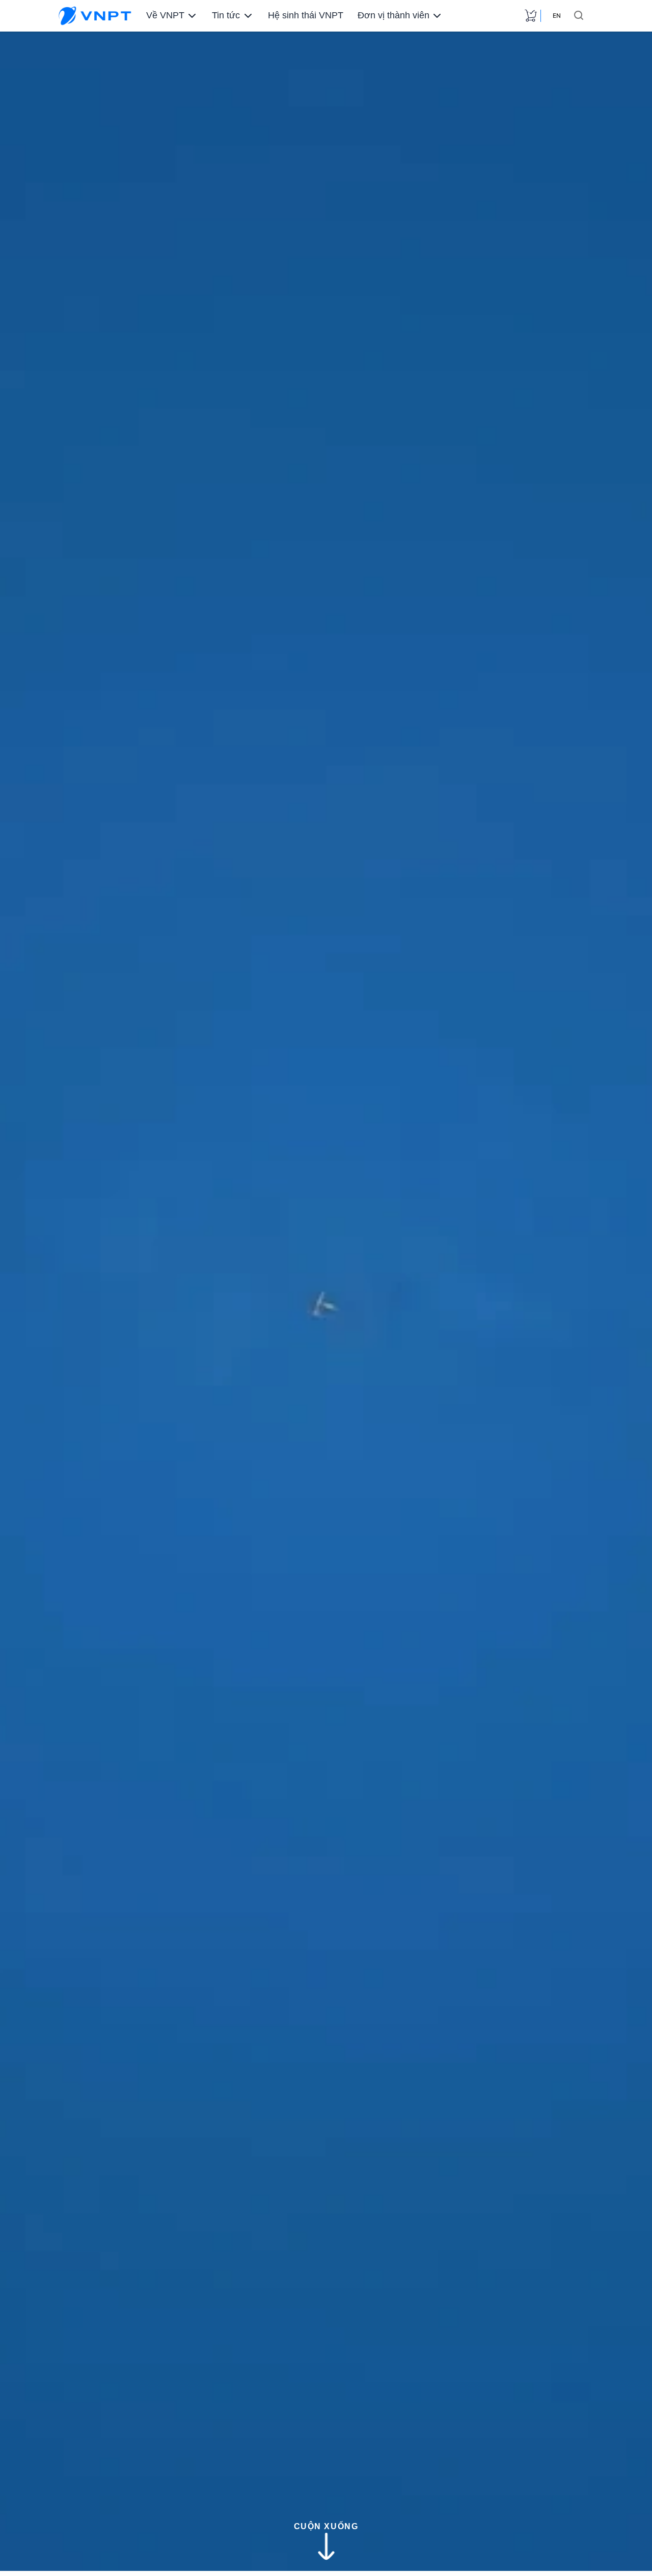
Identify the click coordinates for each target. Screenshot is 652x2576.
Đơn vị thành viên (393, 15)
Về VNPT (165, 15)
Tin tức (226, 15)
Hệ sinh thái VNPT (306, 15)
